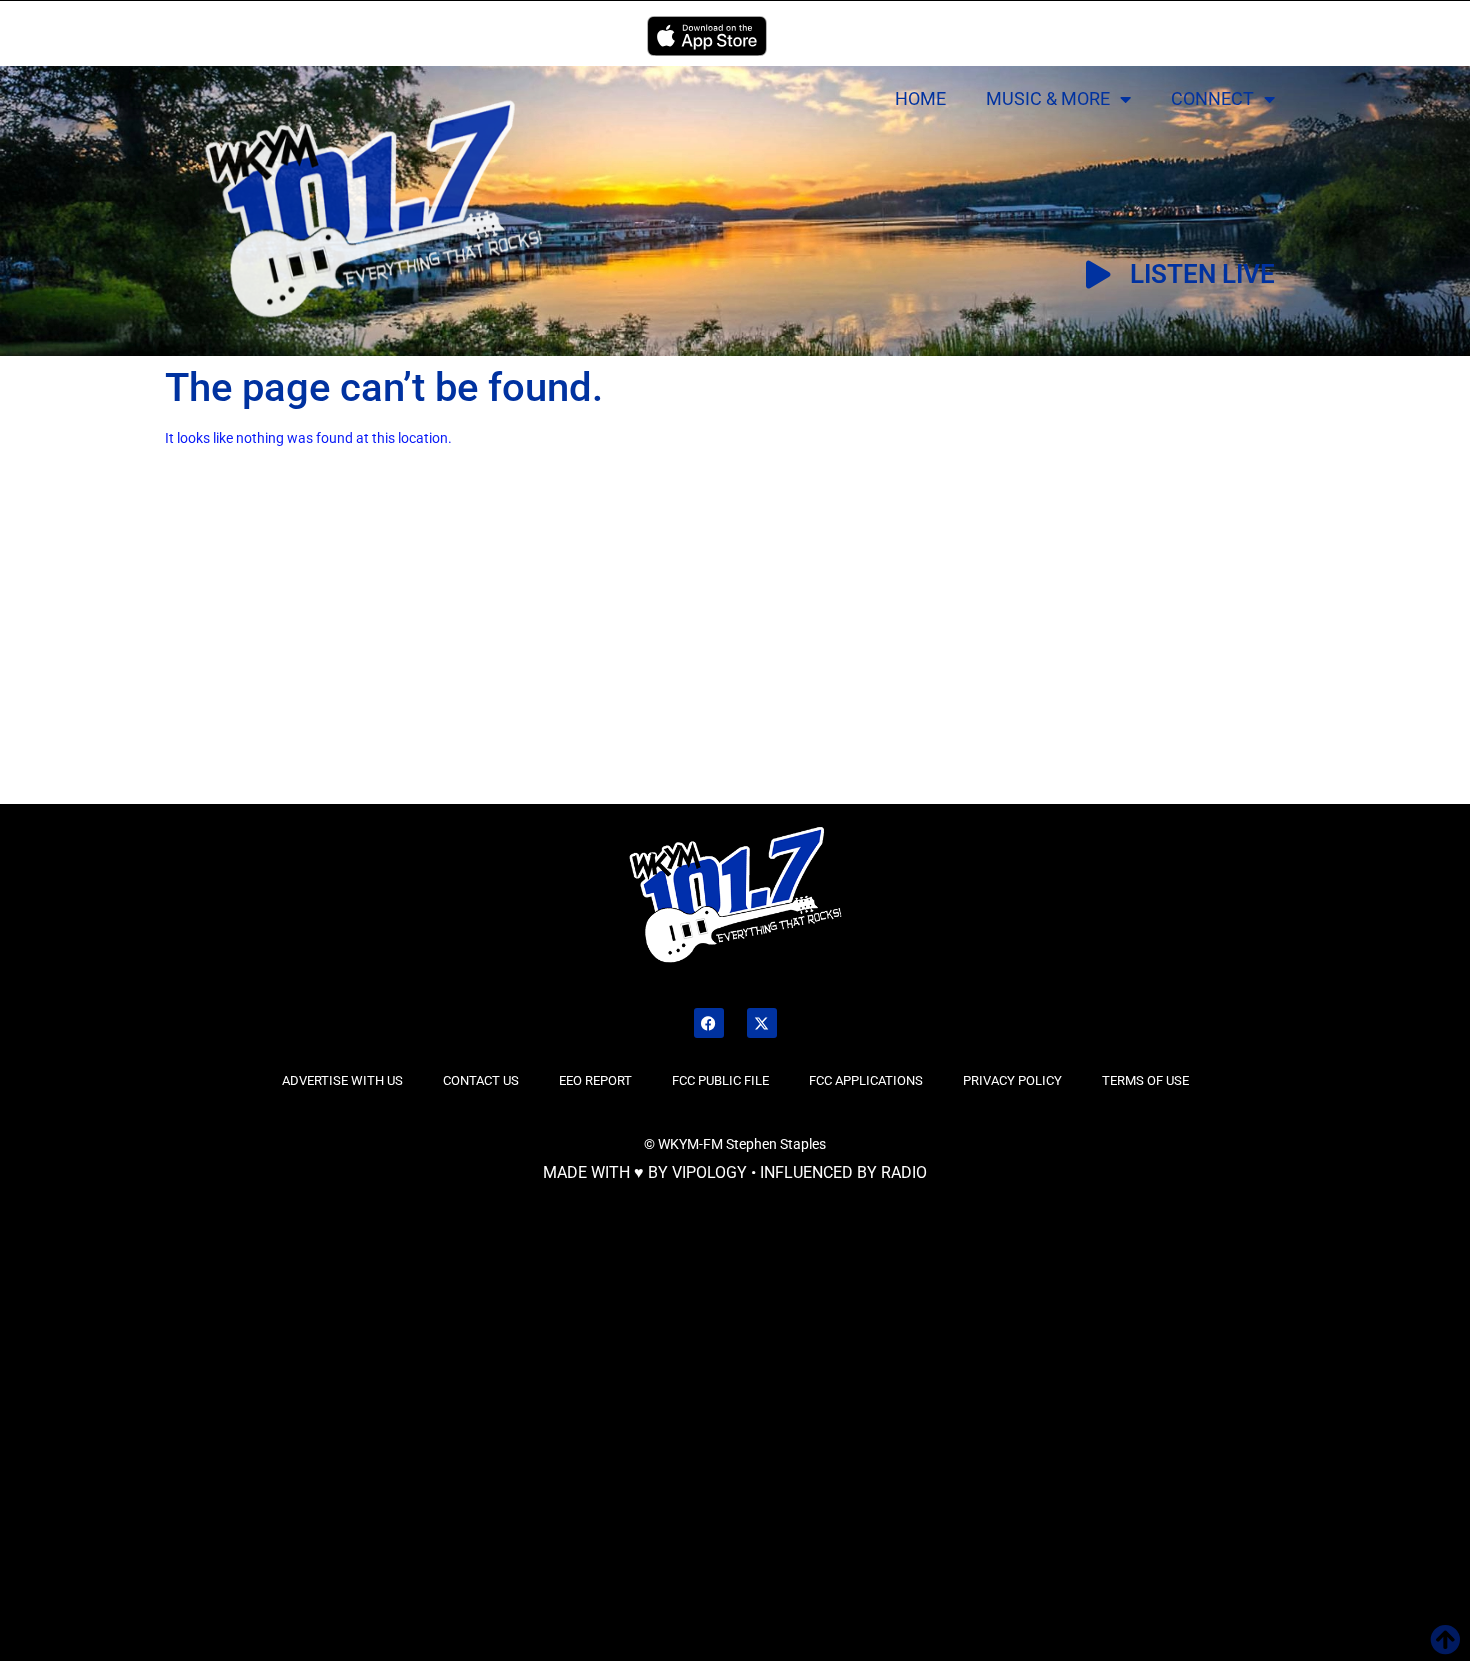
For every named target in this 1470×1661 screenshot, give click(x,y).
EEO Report (595, 1080)
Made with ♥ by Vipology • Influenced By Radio (735, 1172)
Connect (1212, 98)
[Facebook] (709, 1023)
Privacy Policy (1012, 1080)
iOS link (707, 36)
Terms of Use (1145, 1080)
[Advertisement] (252, 653)
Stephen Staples (776, 1144)
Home (920, 98)
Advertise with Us (342, 1080)
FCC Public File (720, 1080)
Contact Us (481, 1080)
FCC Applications (866, 1080)
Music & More (1048, 98)
